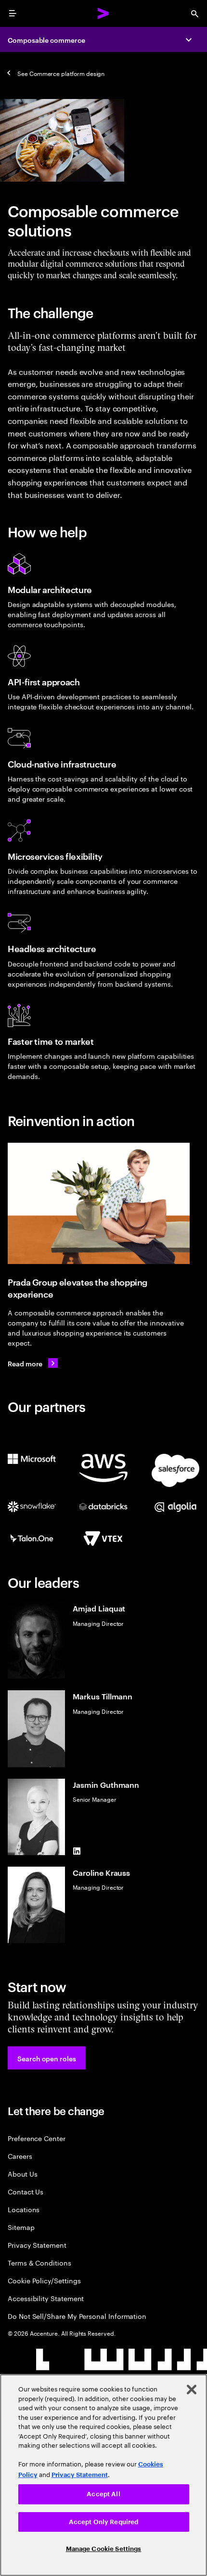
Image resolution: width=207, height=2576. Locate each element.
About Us (22, 2173)
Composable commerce (46, 40)
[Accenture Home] (103, 13)
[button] (47, 2058)
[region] (103, 2475)
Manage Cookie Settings (104, 2549)
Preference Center (37, 2138)
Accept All (103, 2494)
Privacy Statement (37, 2245)
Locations (24, 2209)
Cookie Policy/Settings (44, 2280)
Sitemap (21, 2227)
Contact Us (26, 2191)
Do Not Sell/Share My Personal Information (77, 2316)
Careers (20, 2156)
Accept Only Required (104, 2522)
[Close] (192, 2390)
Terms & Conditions (39, 2262)
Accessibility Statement (46, 2298)
